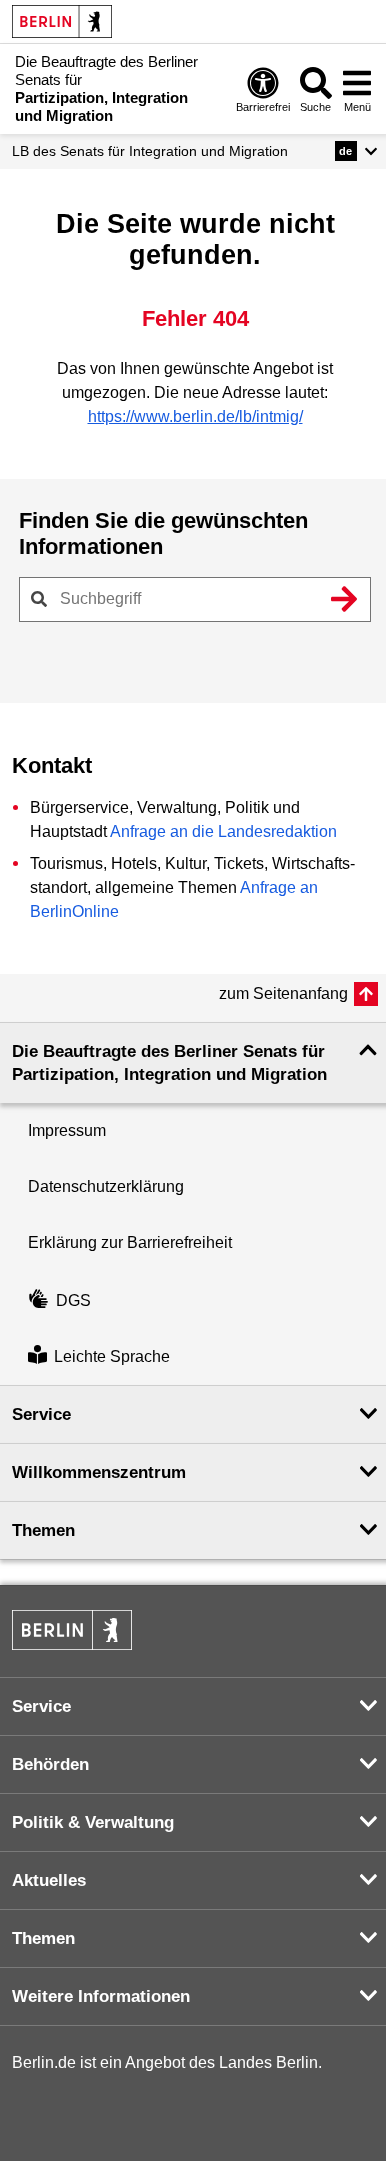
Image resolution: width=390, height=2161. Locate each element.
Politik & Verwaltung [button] (93, 1822)
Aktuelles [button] (49, 1880)
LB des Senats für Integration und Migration (150, 151)
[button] (356, 151)
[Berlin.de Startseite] (62, 21)
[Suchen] (344, 599)
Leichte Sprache (112, 1356)
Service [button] (41, 1414)
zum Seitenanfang (283, 993)
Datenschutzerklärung (106, 1186)
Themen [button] (43, 1530)
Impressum (67, 1130)
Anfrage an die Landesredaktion (223, 831)
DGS (73, 1300)
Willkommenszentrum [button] (99, 1472)
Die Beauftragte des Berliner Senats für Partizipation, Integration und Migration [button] (169, 1063)
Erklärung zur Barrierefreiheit (130, 1242)
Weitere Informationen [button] (101, 1996)
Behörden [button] (50, 1764)
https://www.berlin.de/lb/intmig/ (195, 416)
